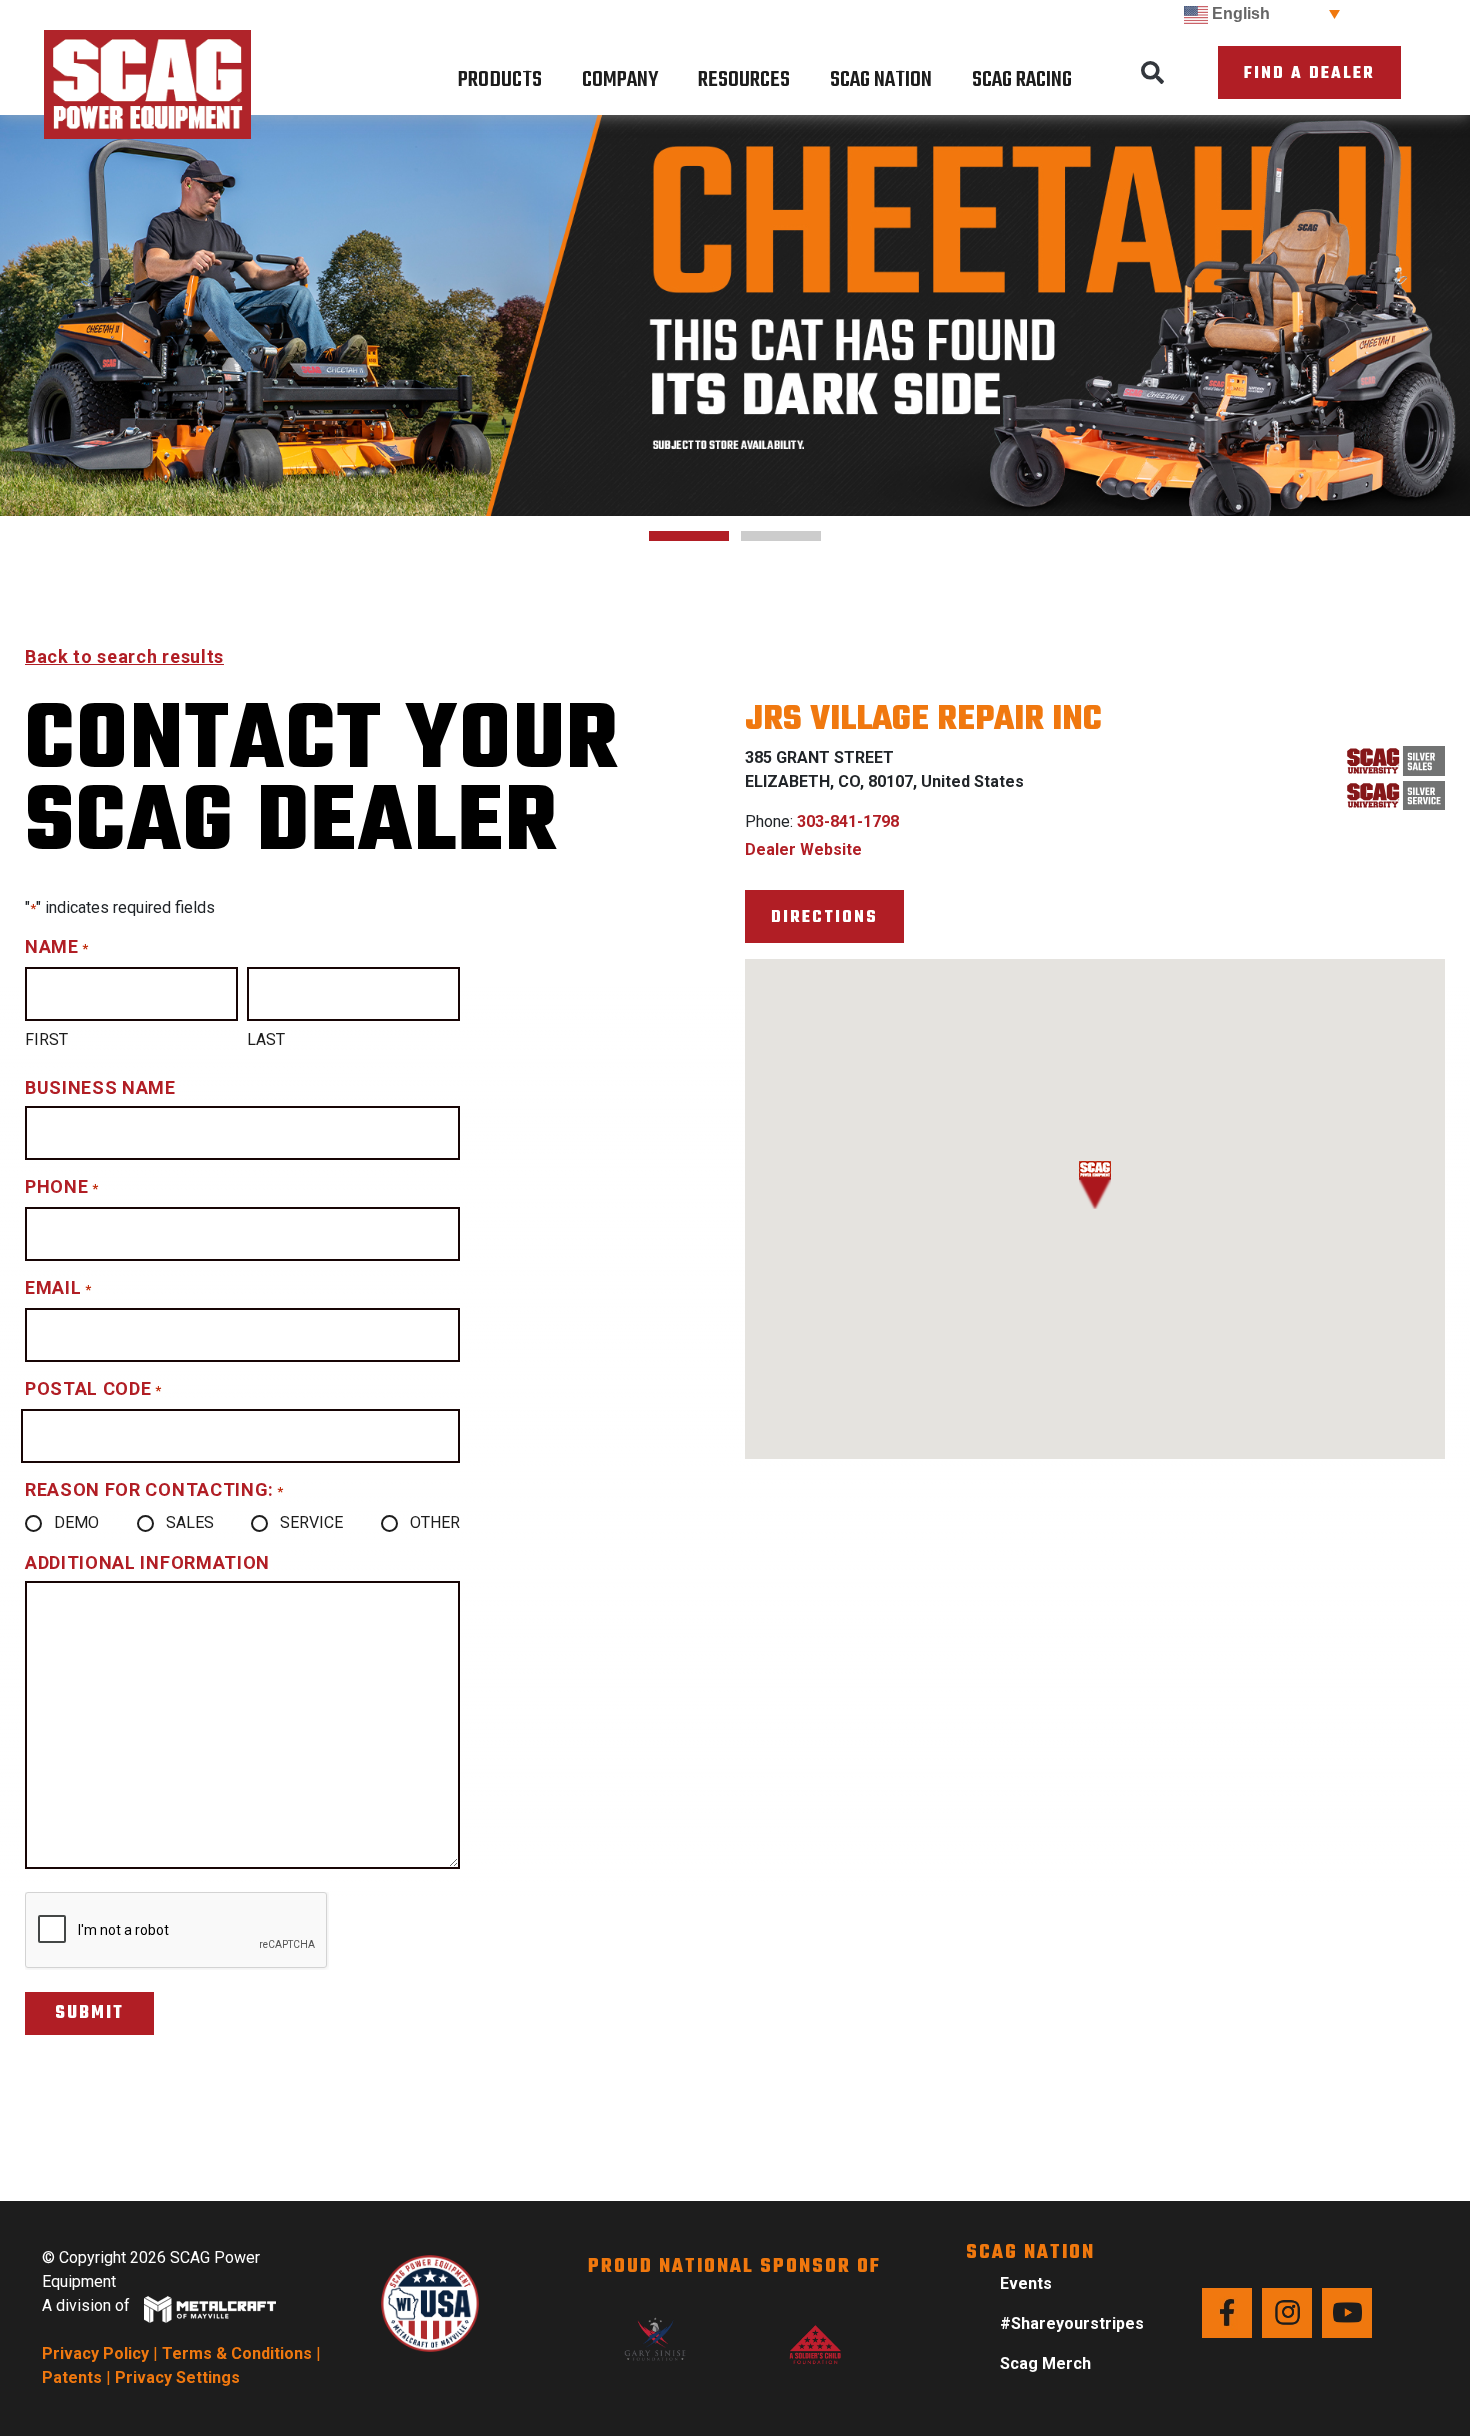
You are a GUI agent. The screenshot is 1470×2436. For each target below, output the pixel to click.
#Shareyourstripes (1072, 2323)
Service (311, 1522)
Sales (190, 1522)
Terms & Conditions (237, 2353)
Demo (76, 1522)
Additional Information (147, 1562)
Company (620, 80)
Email (58, 1287)
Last (266, 1039)
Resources (744, 80)
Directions (824, 917)
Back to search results (124, 656)
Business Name (100, 1087)
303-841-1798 (848, 821)
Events (1026, 2283)
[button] (1152, 73)
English (1239, 13)
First (46, 1039)
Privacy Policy (95, 2353)
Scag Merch (1045, 2363)
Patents (72, 2377)
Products (500, 80)
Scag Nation (881, 80)
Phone (61, 1186)
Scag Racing (1022, 80)
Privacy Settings (177, 2377)
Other (435, 1522)
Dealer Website (803, 849)
